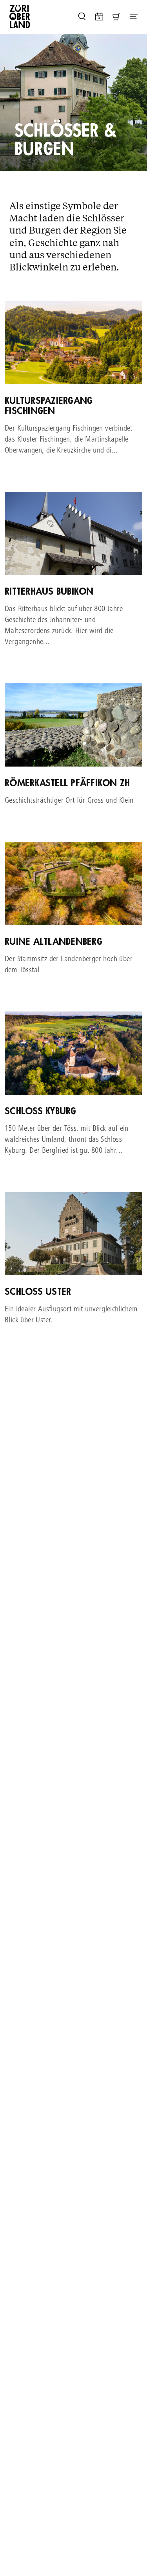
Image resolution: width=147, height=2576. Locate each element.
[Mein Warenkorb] (116, 16)
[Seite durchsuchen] (82, 16)
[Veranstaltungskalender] (99, 16)
